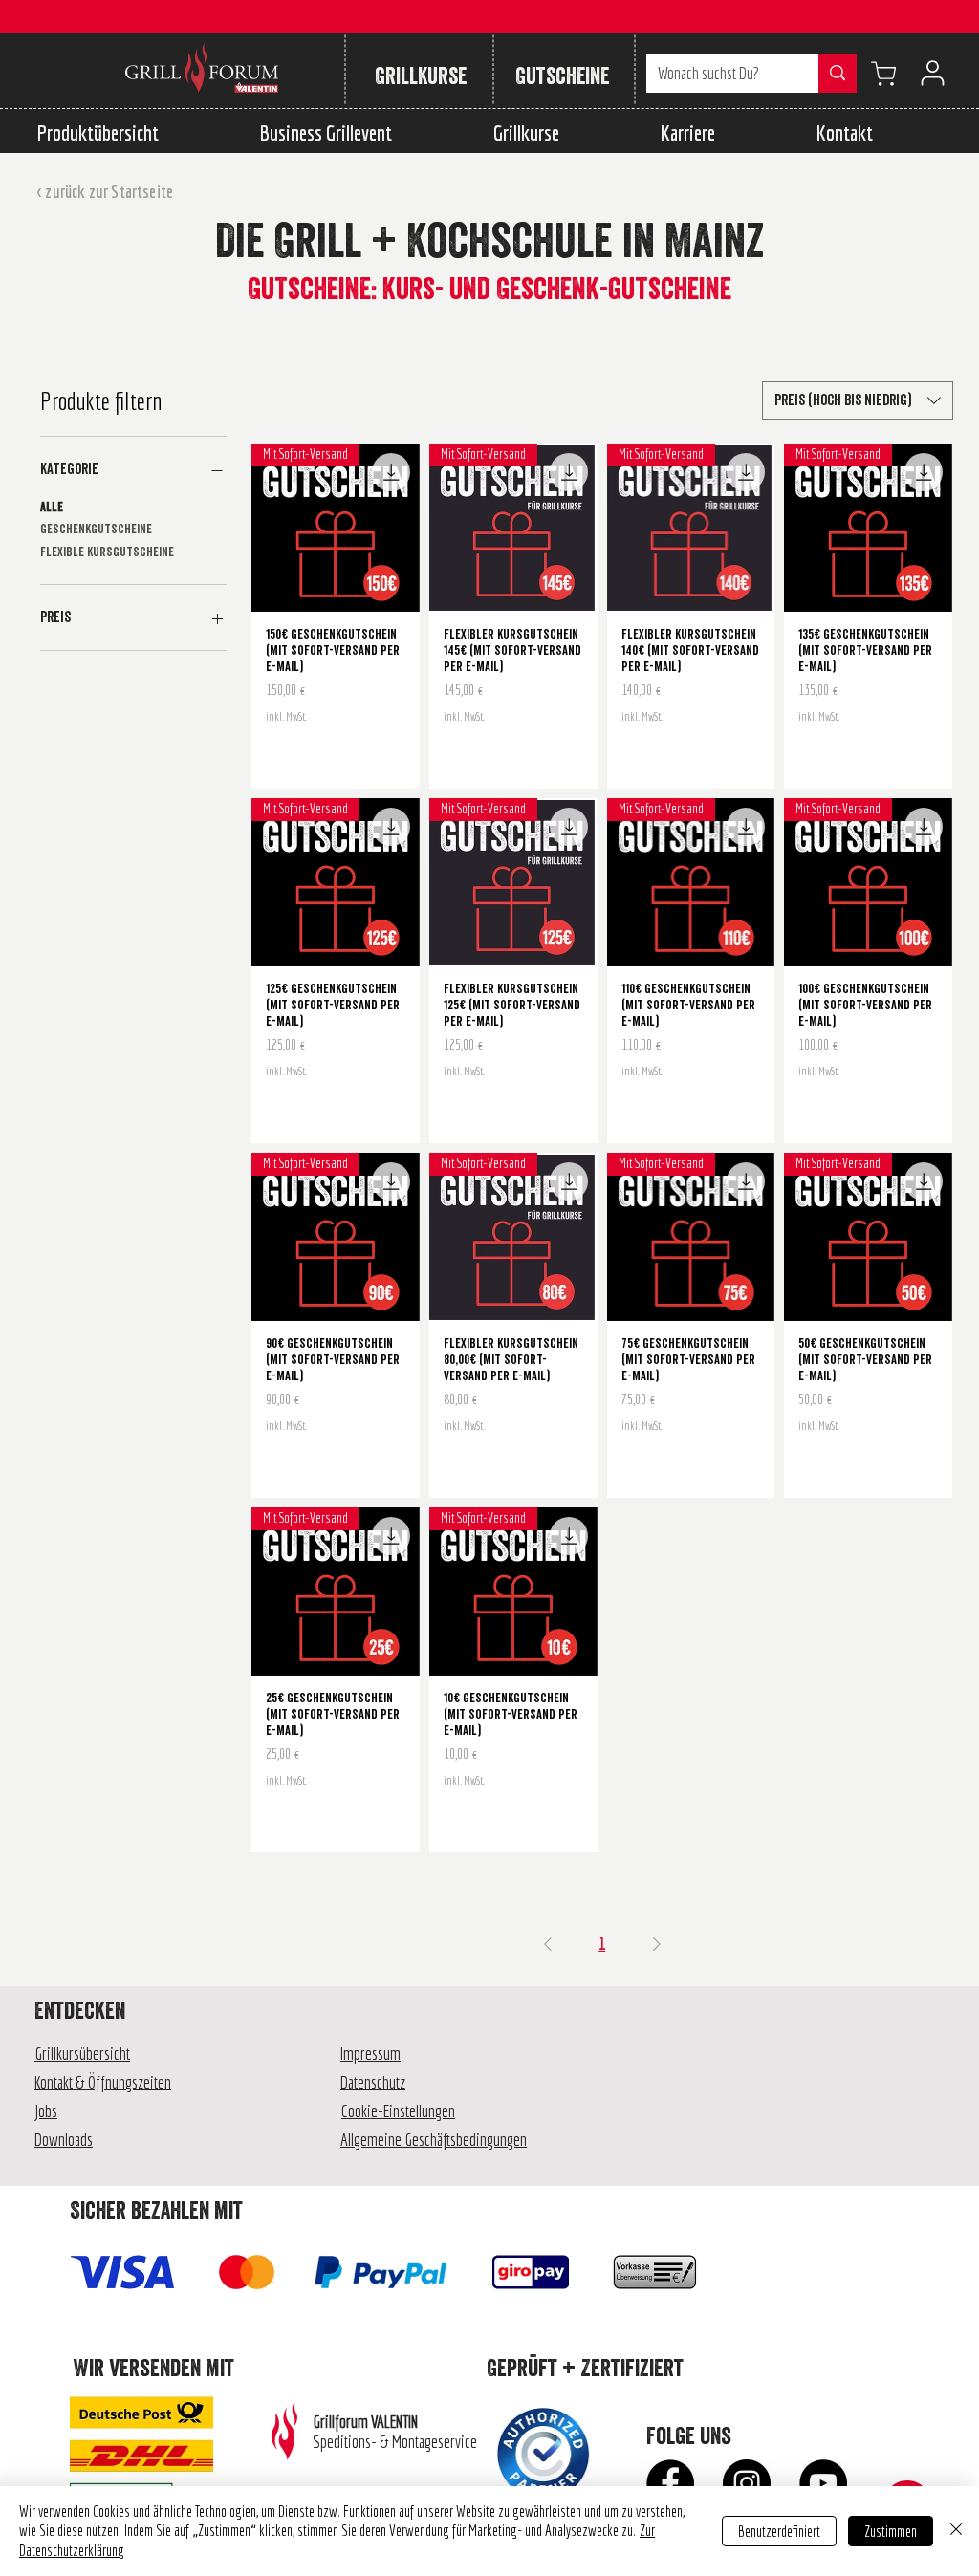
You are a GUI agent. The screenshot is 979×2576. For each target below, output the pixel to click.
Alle (52, 508)
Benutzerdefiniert (779, 2531)
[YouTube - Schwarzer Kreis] (823, 2483)
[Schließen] (956, 2531)
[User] (932, 73)
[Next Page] (657, 1944)
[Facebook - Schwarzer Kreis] (670, 2483)
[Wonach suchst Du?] (838, 73)
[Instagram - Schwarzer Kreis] (747, 2483)
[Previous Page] (548, 1944)
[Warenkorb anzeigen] (883, 73)
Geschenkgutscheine (96, 530)
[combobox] (858, 400)
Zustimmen (891, 2531)
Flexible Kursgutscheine (107, 552)
